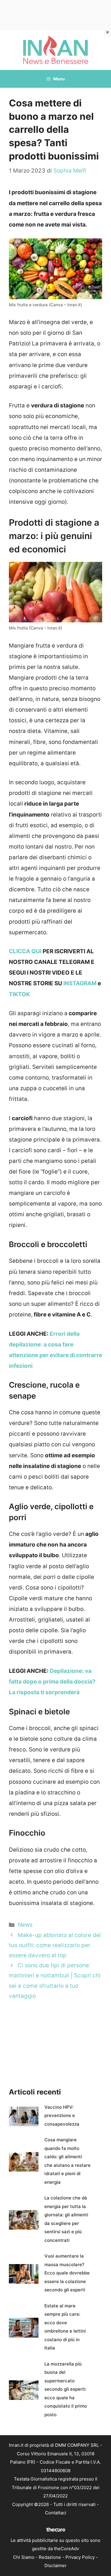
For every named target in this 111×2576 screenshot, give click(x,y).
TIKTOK (19, 994)
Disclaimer (55, 2565)
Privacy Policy (80, 2557)
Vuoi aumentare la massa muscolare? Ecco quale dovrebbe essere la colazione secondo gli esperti (67, 2273)
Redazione (50, 2557)
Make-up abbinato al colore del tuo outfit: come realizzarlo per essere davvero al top (55, 1945)
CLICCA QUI (25, 951)
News (25, 1925)
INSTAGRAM (80, 983)
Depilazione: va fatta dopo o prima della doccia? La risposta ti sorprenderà (52, 1682)
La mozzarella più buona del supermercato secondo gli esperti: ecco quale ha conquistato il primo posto (66, 2389)
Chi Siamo (24, 2557)
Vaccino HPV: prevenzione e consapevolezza (62, 2116)
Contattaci (56, 2513)
